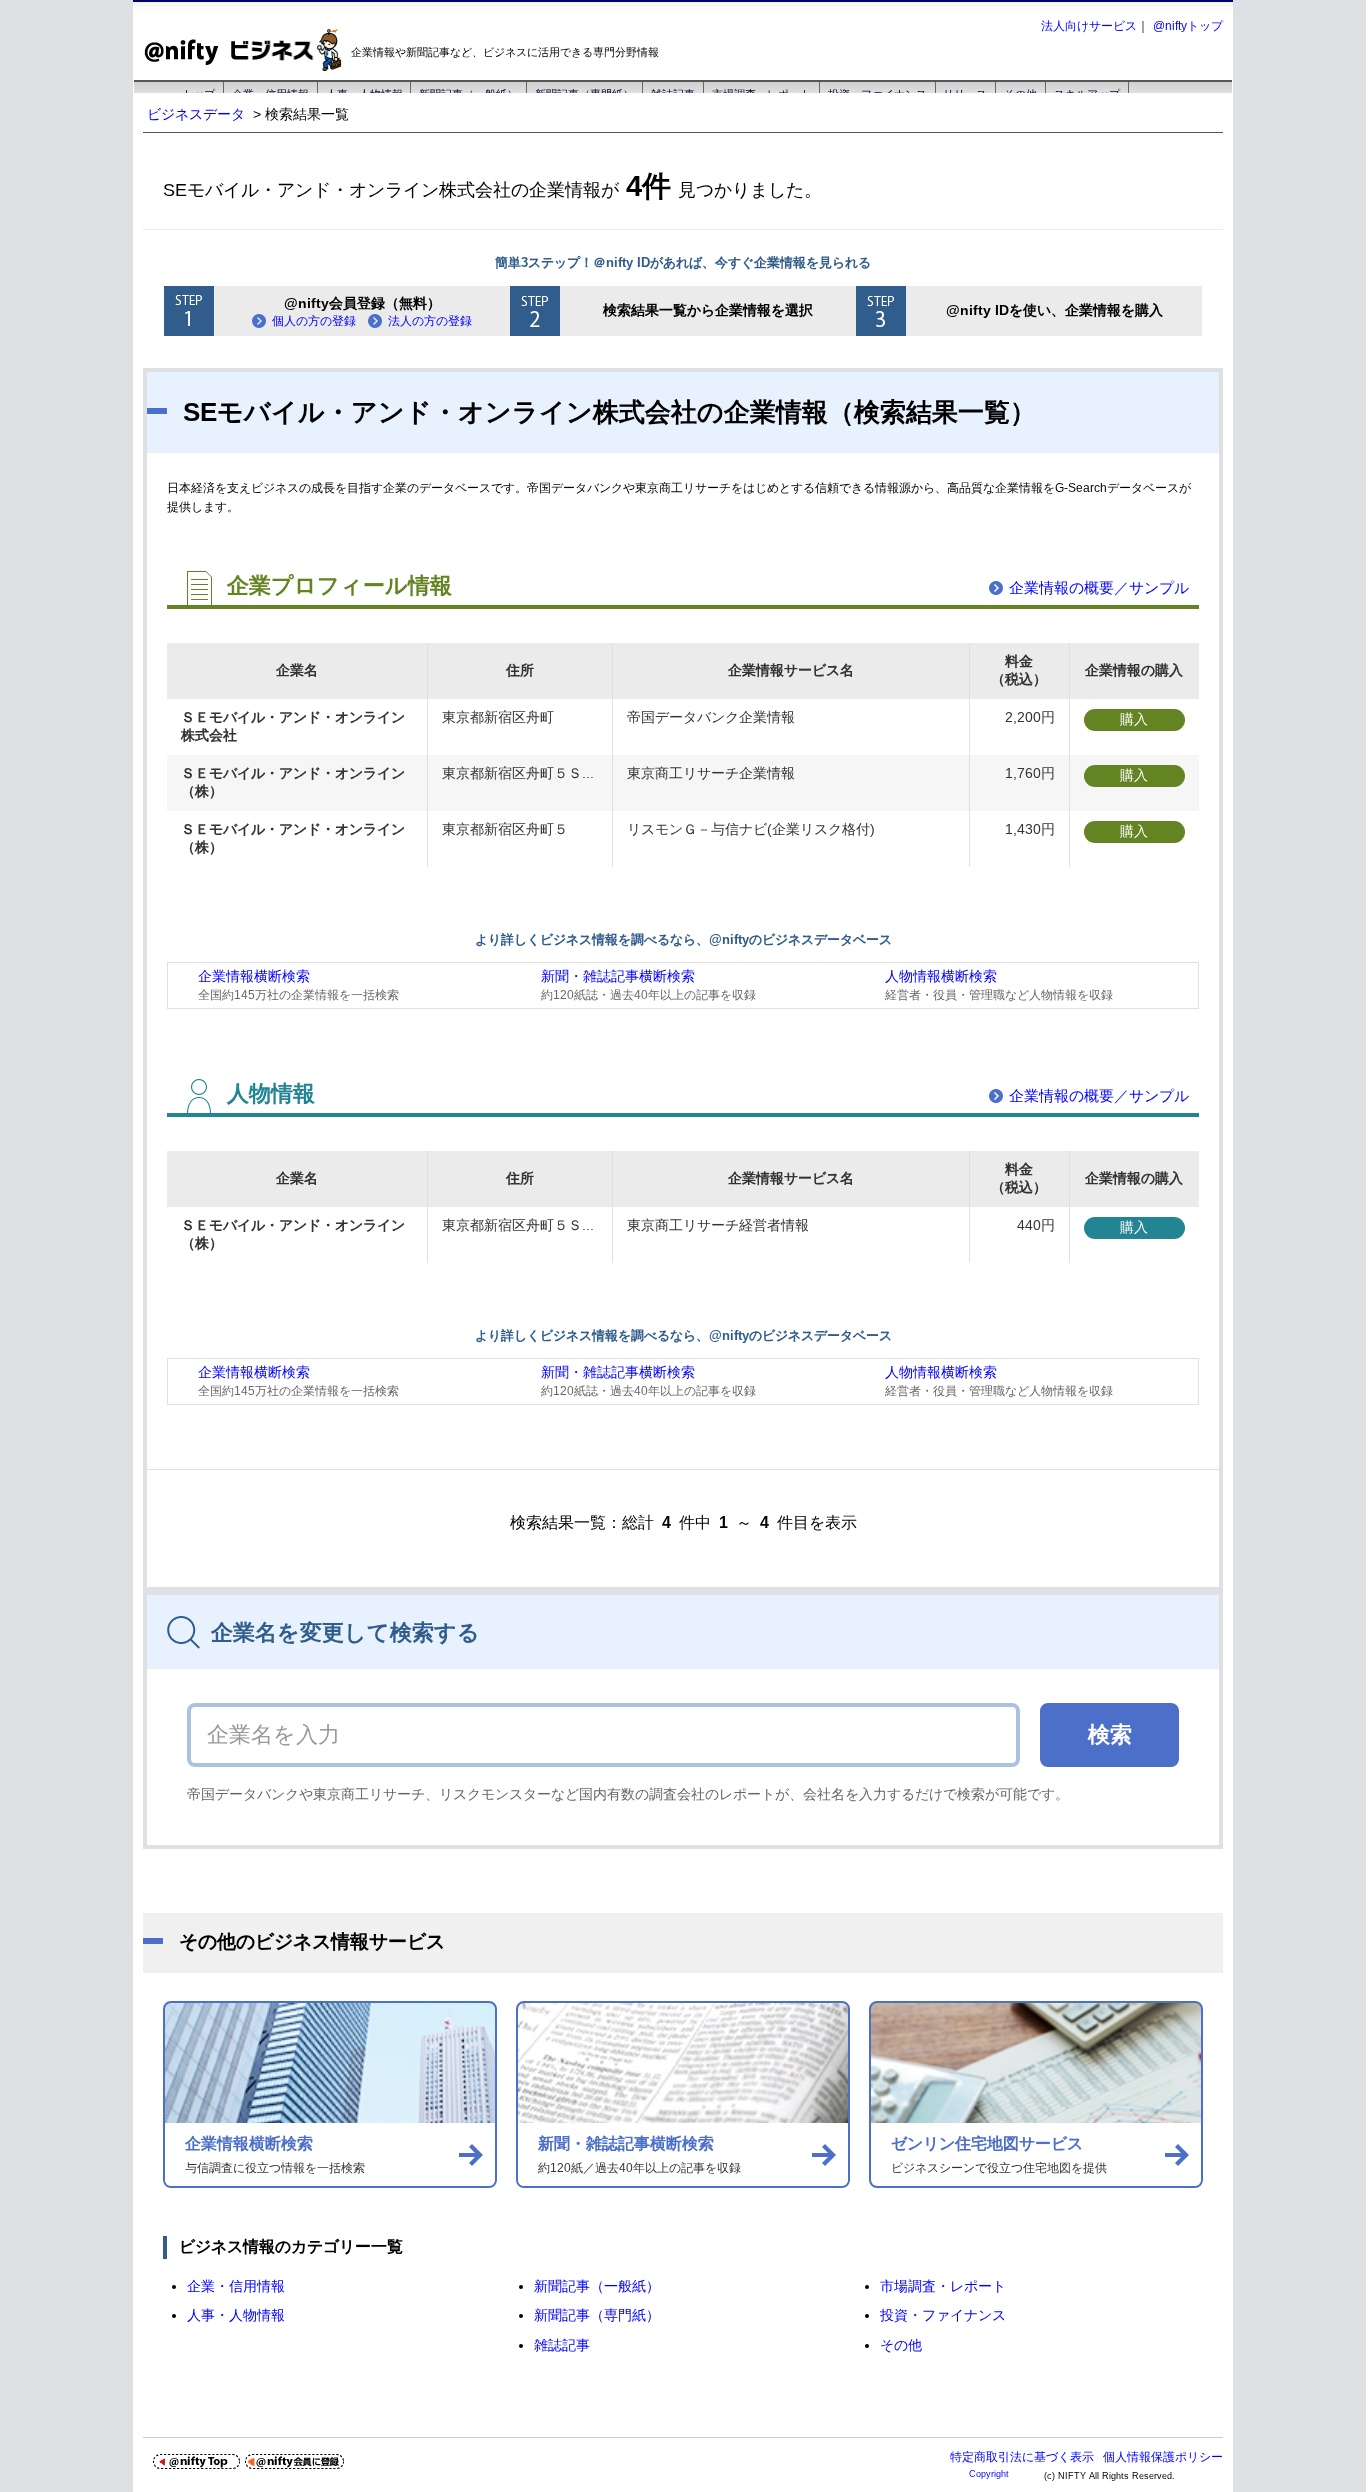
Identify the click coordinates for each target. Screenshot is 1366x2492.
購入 (1134, 719)
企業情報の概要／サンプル (1099, 587)
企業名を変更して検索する (345, 1632)
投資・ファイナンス (943, 2315)
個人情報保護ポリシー (1163, 2457)
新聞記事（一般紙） (597, 2286)
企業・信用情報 (236, 2286)
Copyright (989, 2474)
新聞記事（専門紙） (597, 2315)
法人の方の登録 (430, 321)
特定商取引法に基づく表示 (1022, 2457)
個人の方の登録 (314, 321)
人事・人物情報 (236, 2315)
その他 (901, 2345)
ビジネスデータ (196, 114)
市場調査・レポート (943, 2286)
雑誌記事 (562, 2345)
